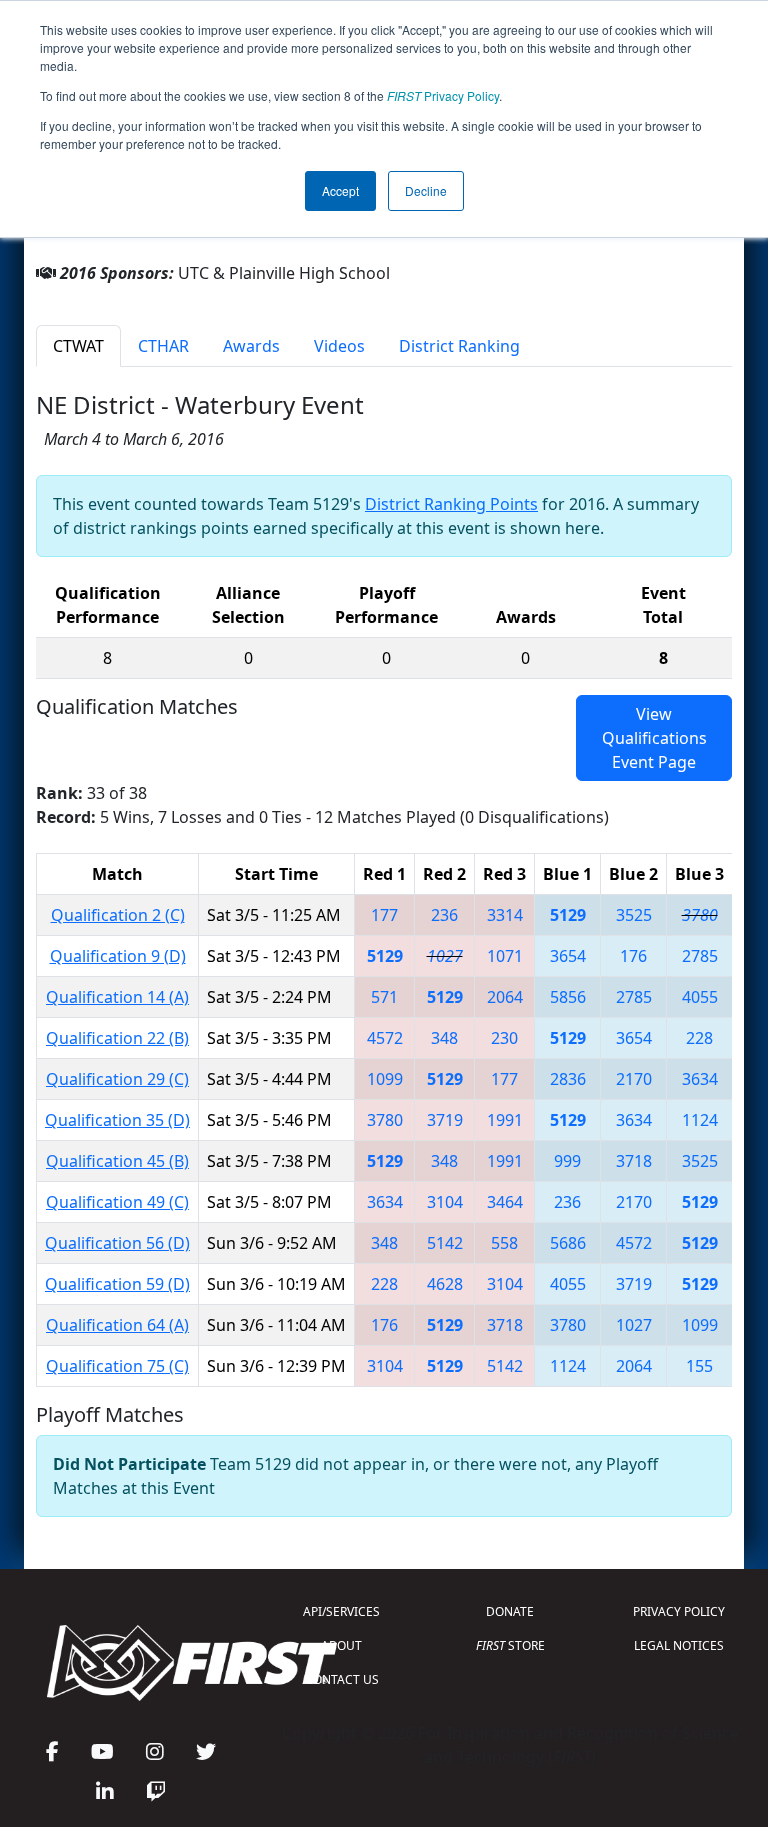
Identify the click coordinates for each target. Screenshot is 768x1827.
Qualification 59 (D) (117, 1284)
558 (504, 1243)
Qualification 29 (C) (117, 1079)
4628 (445, 1284)
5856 (568, 997)
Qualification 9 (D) (118, 956)
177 (384, 915)
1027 (445, 956)
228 (699, 1038)
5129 (568, 915)
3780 (700, 915)
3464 (505, 1202)
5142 (445, 1243)
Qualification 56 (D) (117, 1243)
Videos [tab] (339, 346)
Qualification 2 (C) (118, 915)
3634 (700, 1079)
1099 (385, 1079)
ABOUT (341, 1645)
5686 (568, 1243)
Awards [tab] (251, 346)
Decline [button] (426, 190)
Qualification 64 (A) (117, 1325)
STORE (510, 1645)
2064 (505, 997)
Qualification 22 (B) (117, 1038)
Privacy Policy (443, 95)
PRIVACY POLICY (679, 1611)
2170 (634, 1079)
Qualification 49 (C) (117, 1202)
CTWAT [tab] (78, 346)
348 (444, 1038)
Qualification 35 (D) (117, 1120)
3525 (634, 915)
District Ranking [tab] (459, 346)
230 (504, 1038)
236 (444, 915)
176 (633, 956)
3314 (505, 915)
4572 (385, 1038)
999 (567, 1161)
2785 (700, 956)
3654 (568, 956)
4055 (700, 997)
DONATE (510, 1611)
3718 (634, 1161)
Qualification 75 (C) (117, 1366)
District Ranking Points (451, 504)
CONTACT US (342, 1679)
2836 (568, 1079)
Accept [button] (340, 190)
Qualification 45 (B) (117, 1161)
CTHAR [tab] (163, 346)
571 (384, 997)
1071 (505, 956)
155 (699, 1366)
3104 (445, 1202)
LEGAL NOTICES (679, 1645)
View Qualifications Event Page (654, 738)
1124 (700, 1120)
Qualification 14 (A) (117, 997)
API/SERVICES (341, 1611)
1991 (505, 1120)
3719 (445, 1120)
